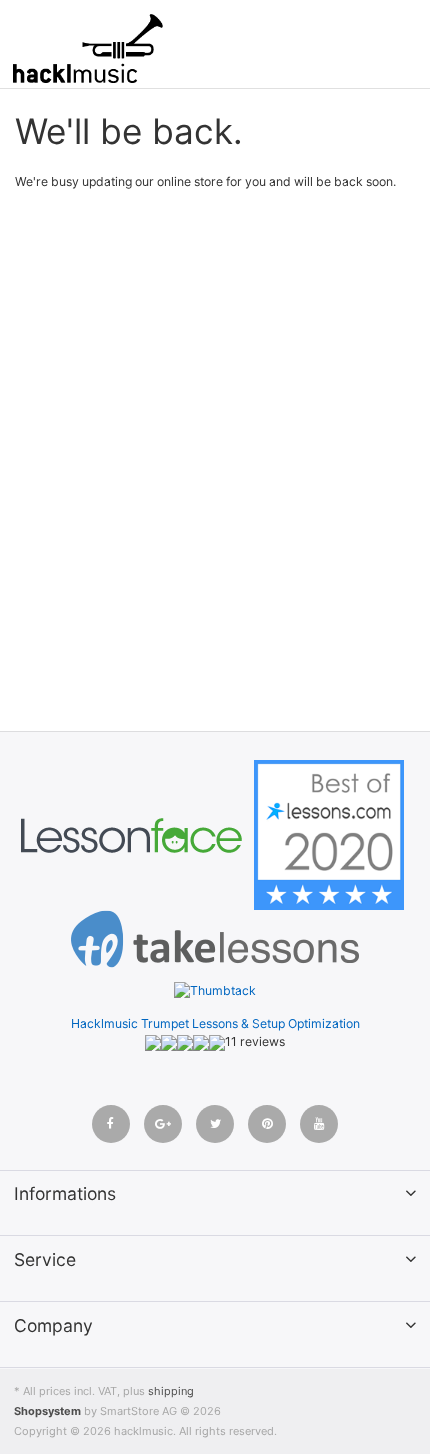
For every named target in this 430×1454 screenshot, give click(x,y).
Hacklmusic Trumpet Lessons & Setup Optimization (215, 1023)
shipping (171, 1391)
